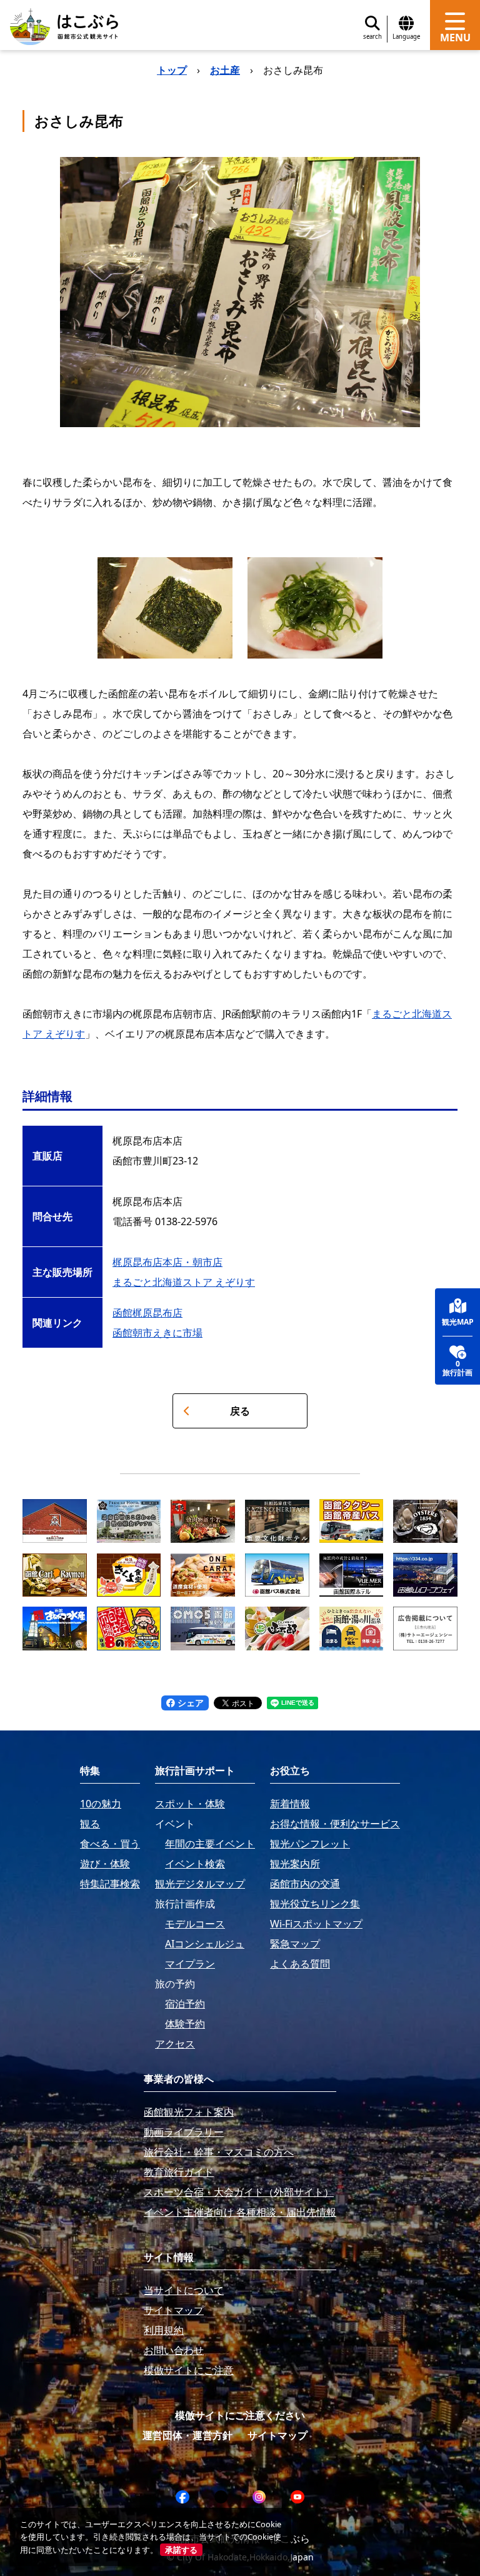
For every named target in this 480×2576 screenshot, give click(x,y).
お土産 (225, 70)
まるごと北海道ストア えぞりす (184, 1282)
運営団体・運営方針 (187, 2435)
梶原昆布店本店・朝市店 (167, 1262)
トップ (172, 70)
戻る (240, 1411)
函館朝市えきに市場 (157, 1333)
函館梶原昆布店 (147, 1313)
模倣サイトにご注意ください (240, 2415)
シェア (189, 1703)
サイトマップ (277, 2435)
